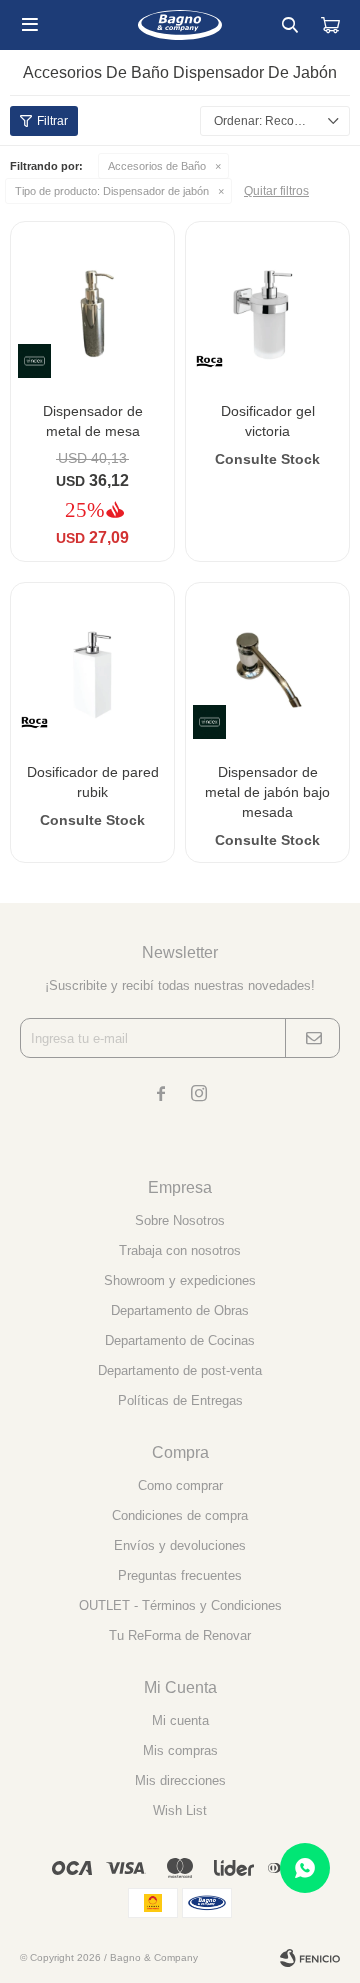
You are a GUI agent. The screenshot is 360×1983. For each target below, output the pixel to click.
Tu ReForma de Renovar (180, 1635)
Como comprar (180, 1485)
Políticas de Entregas (180, 1400)
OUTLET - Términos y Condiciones (180, 1605)
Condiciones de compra (180, 1515)
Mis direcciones (180, 1780)
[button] (290, 25)
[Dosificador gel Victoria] (267, 303)
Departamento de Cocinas (180, 1340)
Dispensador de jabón (112, 191)
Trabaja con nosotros (180, 1250)
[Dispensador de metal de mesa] (92, 303)
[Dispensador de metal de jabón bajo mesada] (267, 664)
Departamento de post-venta (180, 1370)
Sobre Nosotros (180, 1220)
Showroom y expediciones (180, 1280)
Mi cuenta (180, 1720)
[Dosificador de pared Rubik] (92, 664)
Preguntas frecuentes (180, 1575)
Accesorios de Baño (157, 166)
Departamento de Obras (180, 1310)
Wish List (180, 1810)
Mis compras (180, 1750)
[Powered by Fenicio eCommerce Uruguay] (310, 1958)
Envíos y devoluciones (180, 1545)
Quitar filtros (276, 191)
